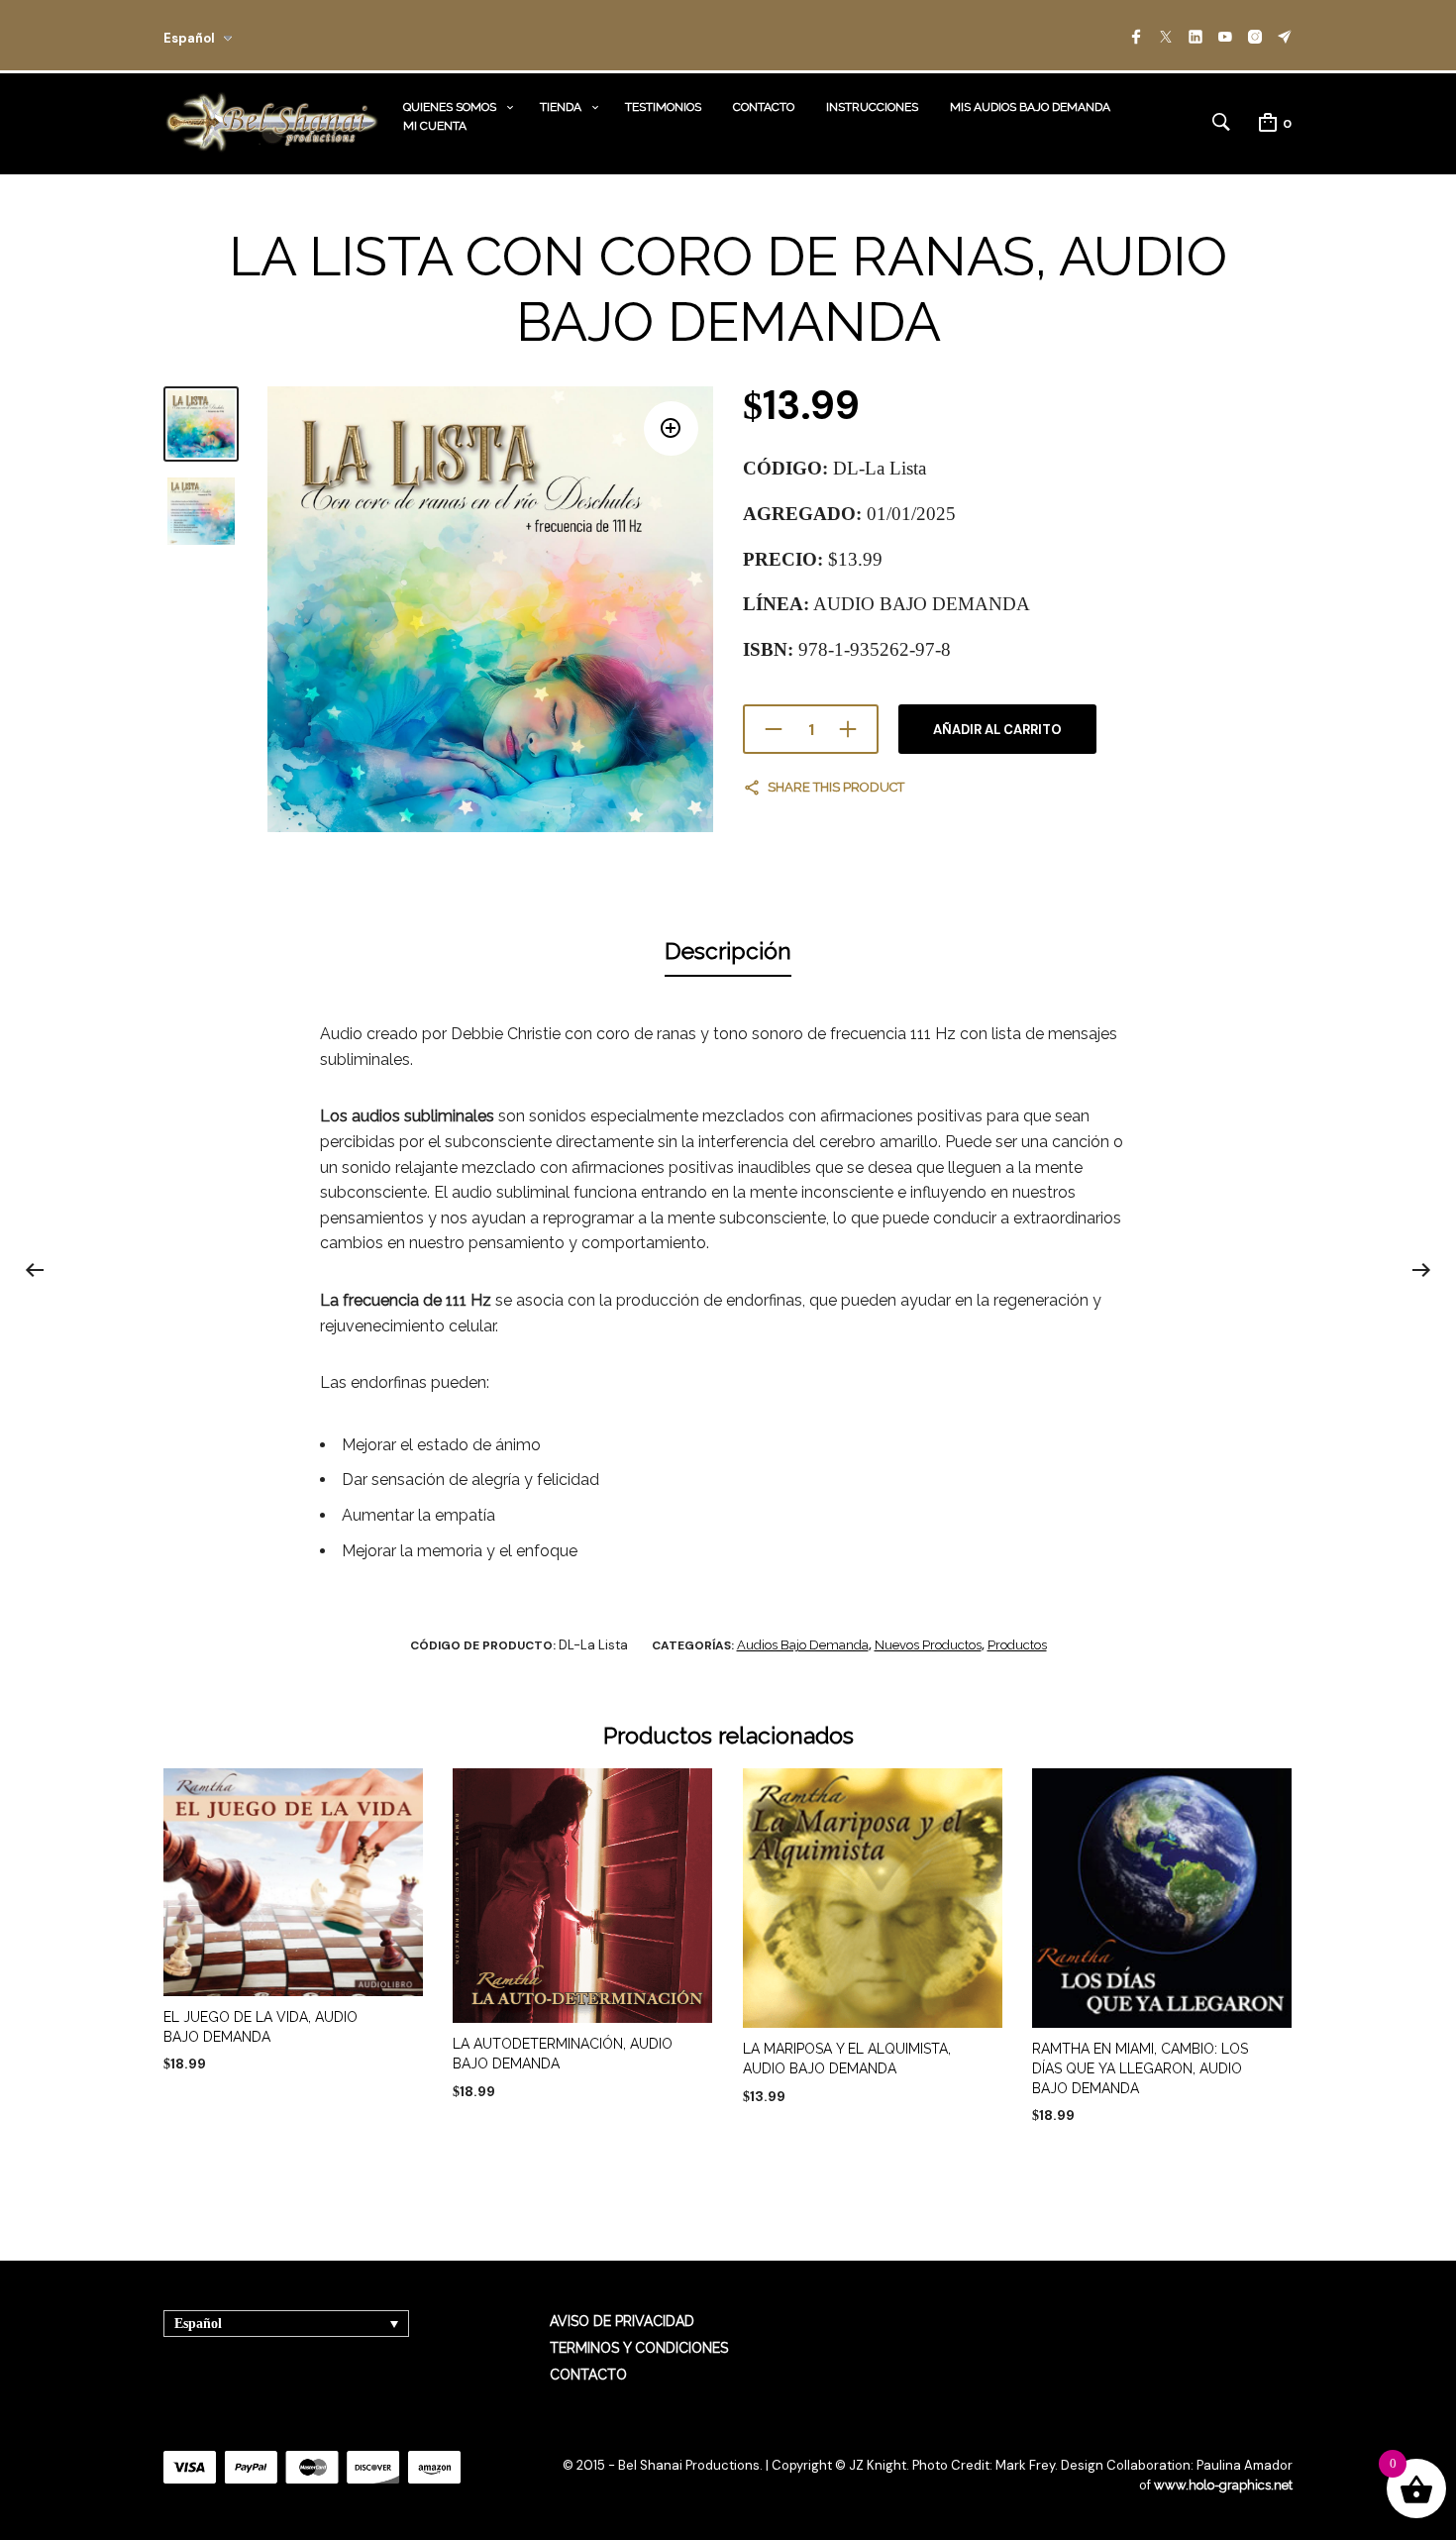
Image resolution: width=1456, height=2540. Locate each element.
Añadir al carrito (997, 730)
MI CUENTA (435, 126)
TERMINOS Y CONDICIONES (639, 2348)
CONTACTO (764, 107)
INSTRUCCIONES (872, 107)
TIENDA (561, 107)
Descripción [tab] (728, 951)
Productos (1017, 1645)
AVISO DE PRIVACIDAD (622, 2321)
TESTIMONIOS (663, 107)
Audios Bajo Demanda (803, 1645)
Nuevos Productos (928, 1645)
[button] (671, 428)
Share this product (836, 787)
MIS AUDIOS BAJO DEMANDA (1030, 107)
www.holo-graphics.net (1223, 2485)
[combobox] (225, 35)
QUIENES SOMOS (450, 107)
